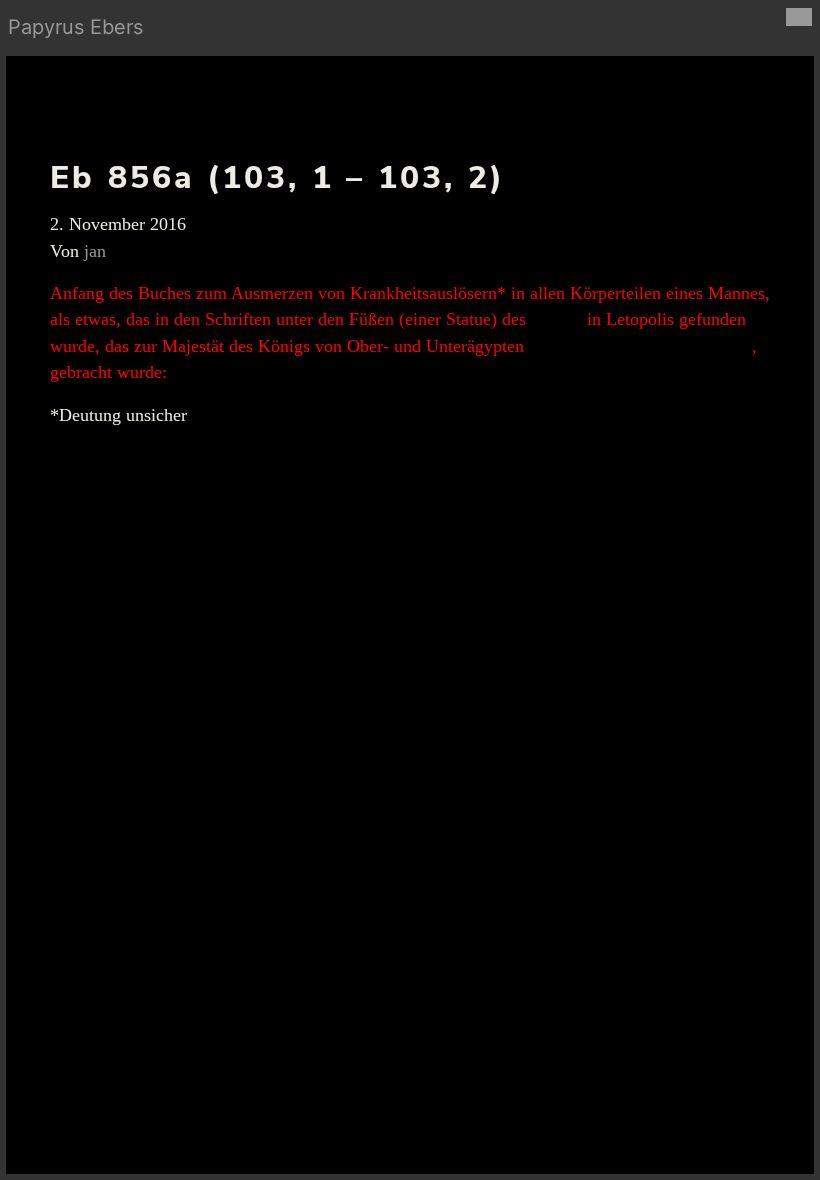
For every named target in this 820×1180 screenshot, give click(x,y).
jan (95, 251)
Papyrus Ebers (75, 27)
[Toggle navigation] (799, 17)
